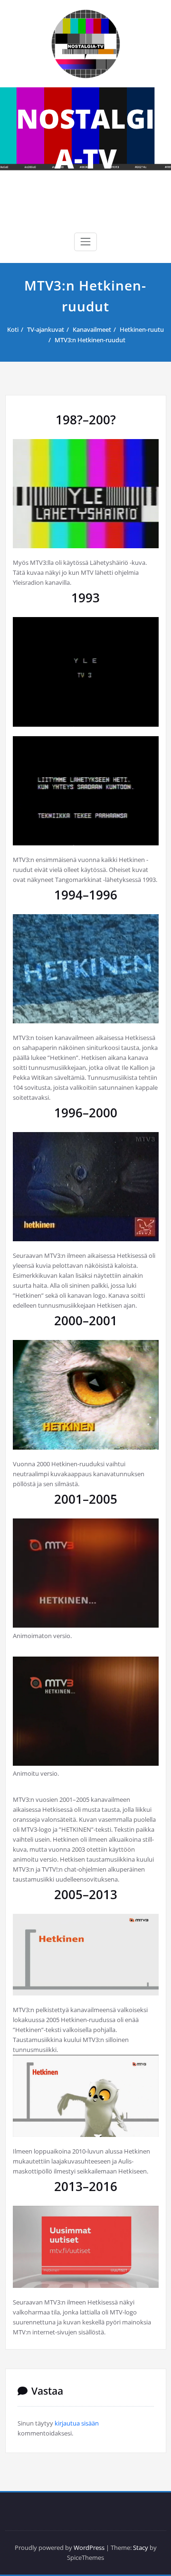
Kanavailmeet (92, 329)
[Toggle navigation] (85, 242)
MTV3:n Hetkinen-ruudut (90, 340)
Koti (13, 329)
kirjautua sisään (77, 2423)
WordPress (89, 2548)
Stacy (141, 2548)
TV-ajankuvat (46, 329)
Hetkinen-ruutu (142, 329)
